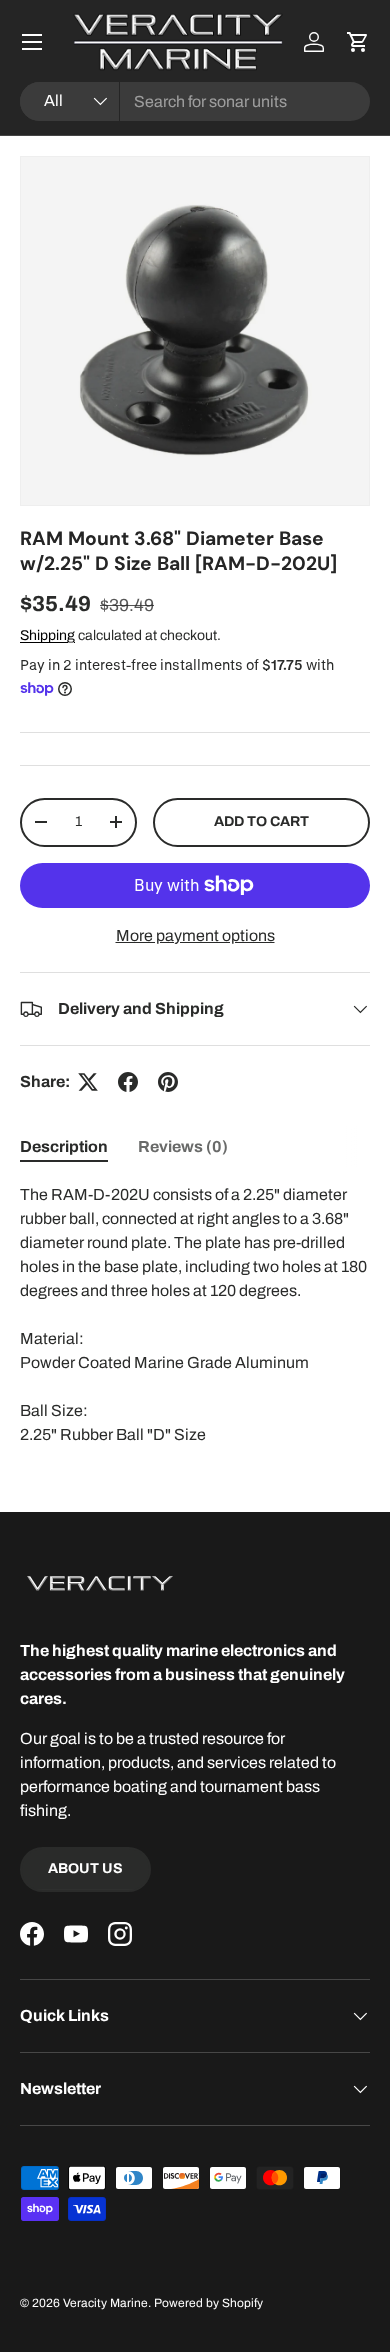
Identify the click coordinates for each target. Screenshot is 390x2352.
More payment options (195, 935)
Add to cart (261, 821)
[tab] (64, 1146)
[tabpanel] (195, 1315)
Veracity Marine (105, 2303)
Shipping (47, 635)
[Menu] (32, 42)
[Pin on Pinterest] (168, 1082)
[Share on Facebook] (128, 1082)
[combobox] (195, 101)
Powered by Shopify (208, 2303)
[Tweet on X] (88, 1082)
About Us (85, 1868)
